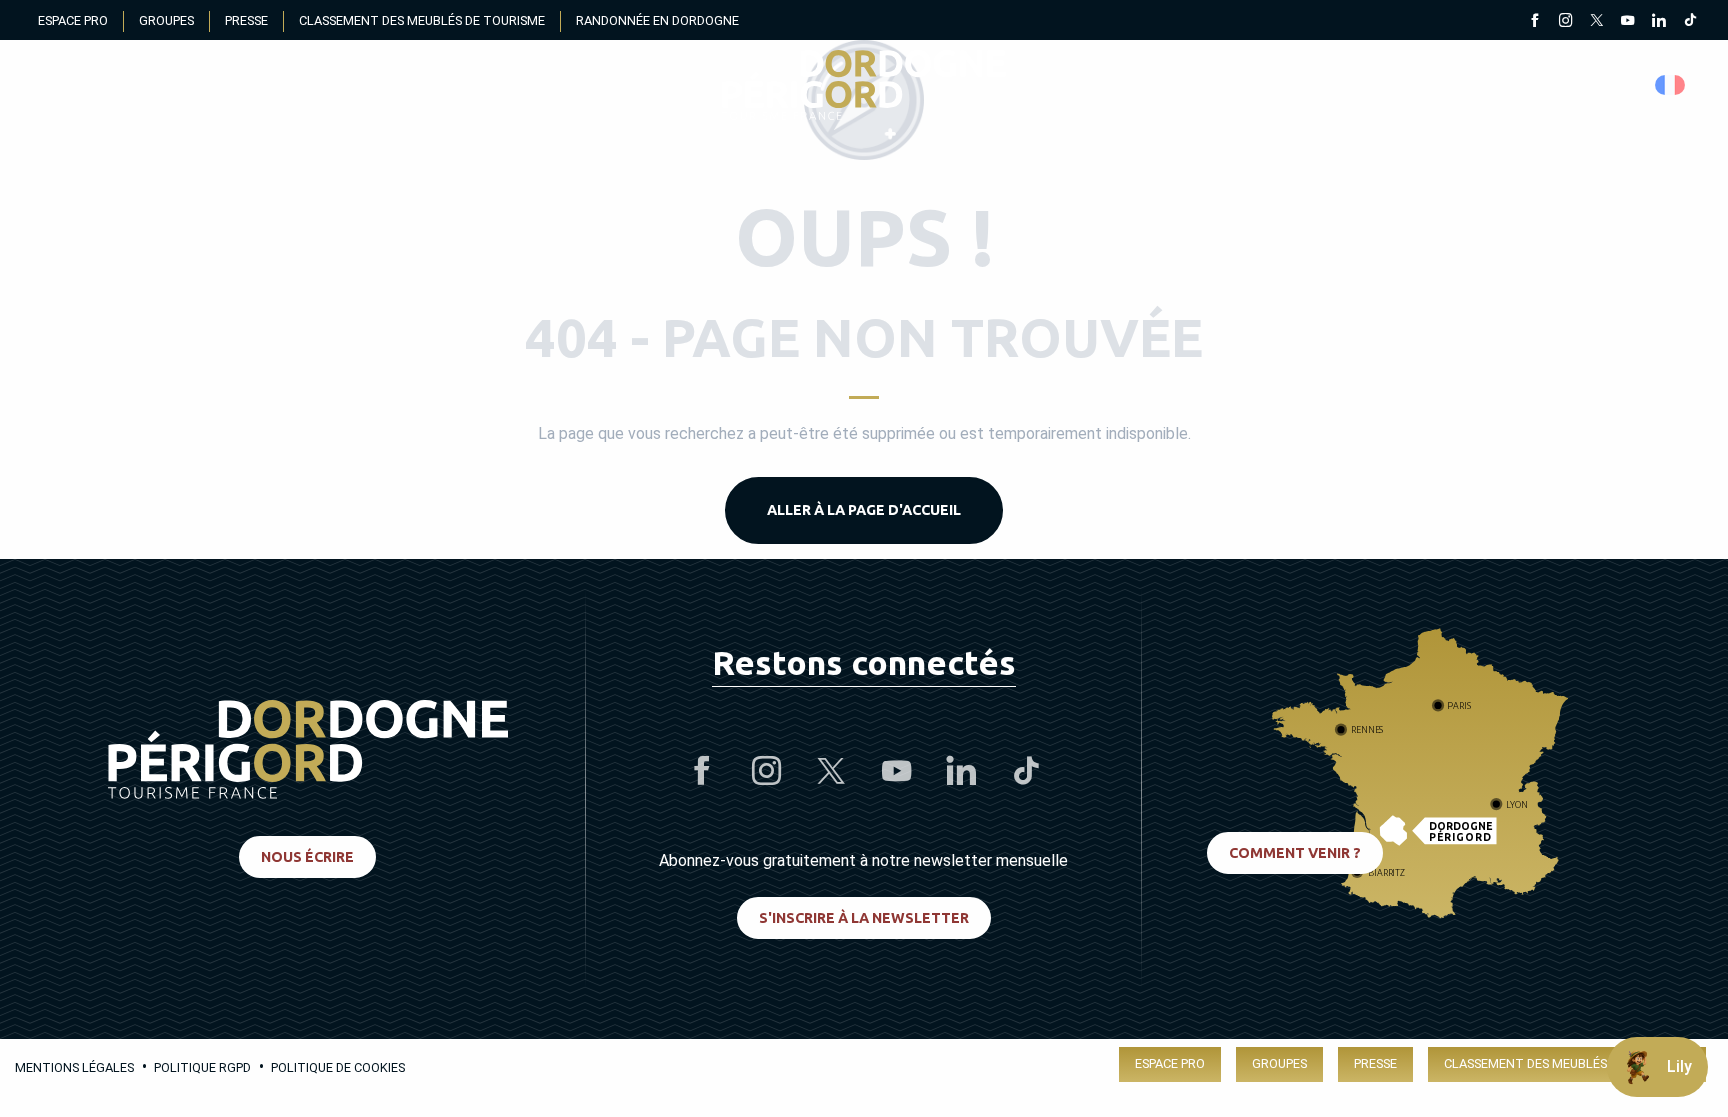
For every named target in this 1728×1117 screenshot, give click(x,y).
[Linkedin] (1658, 22)
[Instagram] (1565, 22)
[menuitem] (864, 85)
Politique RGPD (202, 1067)
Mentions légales (74, 1067)
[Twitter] (1596, 22)
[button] (1671, 85)
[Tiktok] (1689, 22)
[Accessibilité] (1482, 85)
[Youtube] (1627, 22)
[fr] (1671, 85)
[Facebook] (1534, 22)
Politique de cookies (338, 1067)
